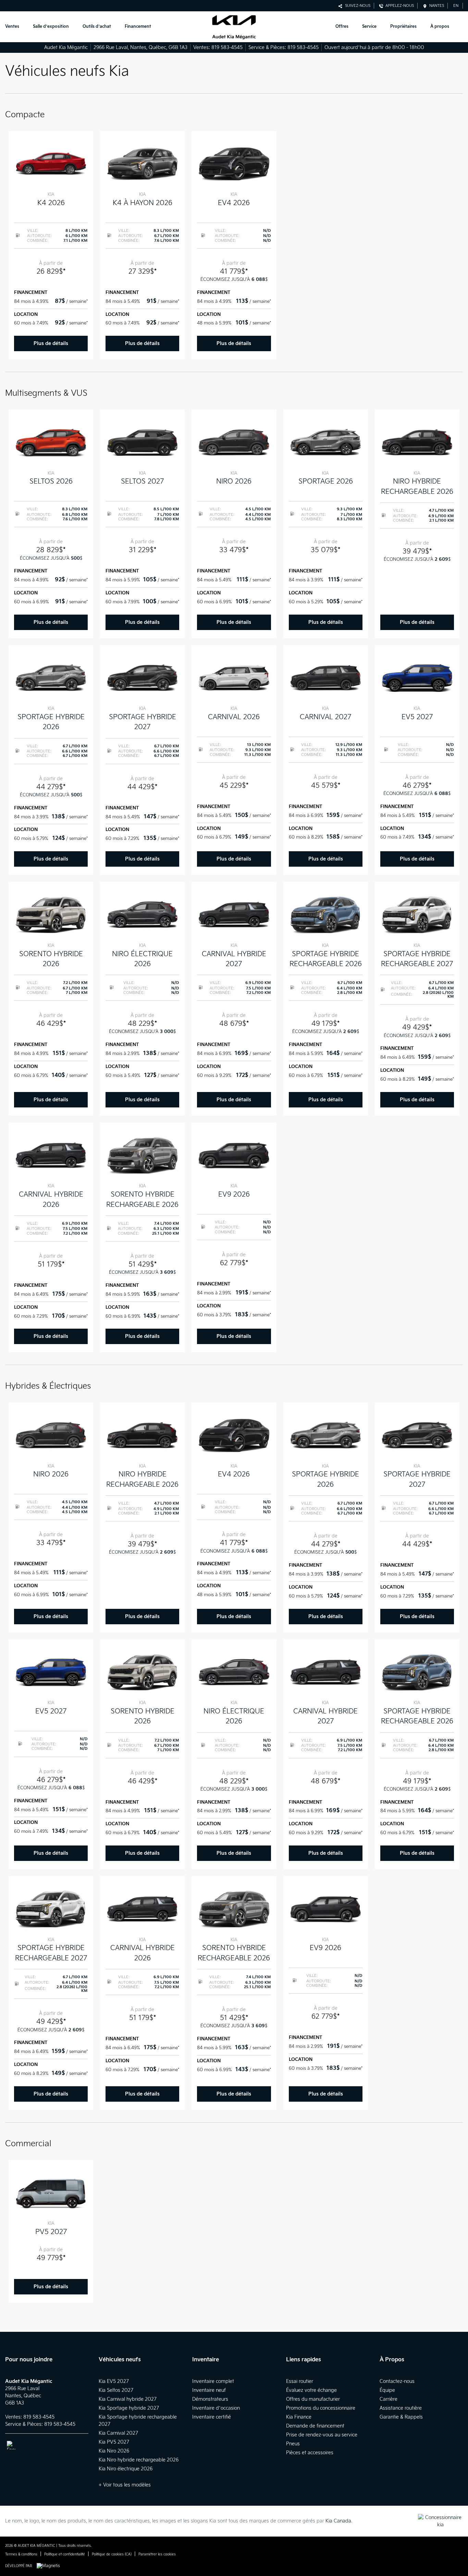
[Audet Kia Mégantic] (234, 27)
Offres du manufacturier (313, 2399)
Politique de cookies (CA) (112, 2554)
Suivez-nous (357, 6)
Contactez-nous (397, 2381)
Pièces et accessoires (310, 2453)
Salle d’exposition (51, 27)
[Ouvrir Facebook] (11, 2445)
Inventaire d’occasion (216, 2408)
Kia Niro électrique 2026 (126, 2469)
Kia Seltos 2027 (116, 2390)
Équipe (387, 2390)
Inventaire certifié (212, 2417)
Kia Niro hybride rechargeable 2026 (139, 2460)
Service (369, 27)
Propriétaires (403, 27)
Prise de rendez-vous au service (322, 2435)
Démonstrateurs (210, 2399)
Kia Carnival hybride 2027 (128, 2399)
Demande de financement (315, 2426)
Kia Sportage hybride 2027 (129, 2408)
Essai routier (300, 2381)
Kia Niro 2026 (114, 2451)
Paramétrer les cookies (157, 2554)
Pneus (293, 2444)
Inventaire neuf (209, 2390)
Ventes (12, 27)
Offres (342, 27)
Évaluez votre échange (311, 2390)
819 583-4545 (227, 48)
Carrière (389, 2399)
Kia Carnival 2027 (118, 2433)
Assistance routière (401, 2408)
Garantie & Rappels (401, 2417)
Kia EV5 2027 (114, 2381)
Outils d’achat (97, 27)
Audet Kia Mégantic (66, 48)
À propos (440, 27)
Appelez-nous (399, 6)
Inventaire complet (213, 2381)
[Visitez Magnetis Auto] (50, 2566)
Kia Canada (338, 2521)
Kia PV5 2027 (114, 2442)
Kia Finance (299, 2417)
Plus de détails (51, 343)
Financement (138, 27)
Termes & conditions (21, 2554)
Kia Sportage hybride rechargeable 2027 (138, 2421)
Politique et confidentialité (65, 2554)
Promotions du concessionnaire (321, 2408)
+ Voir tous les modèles (125, 2485)
